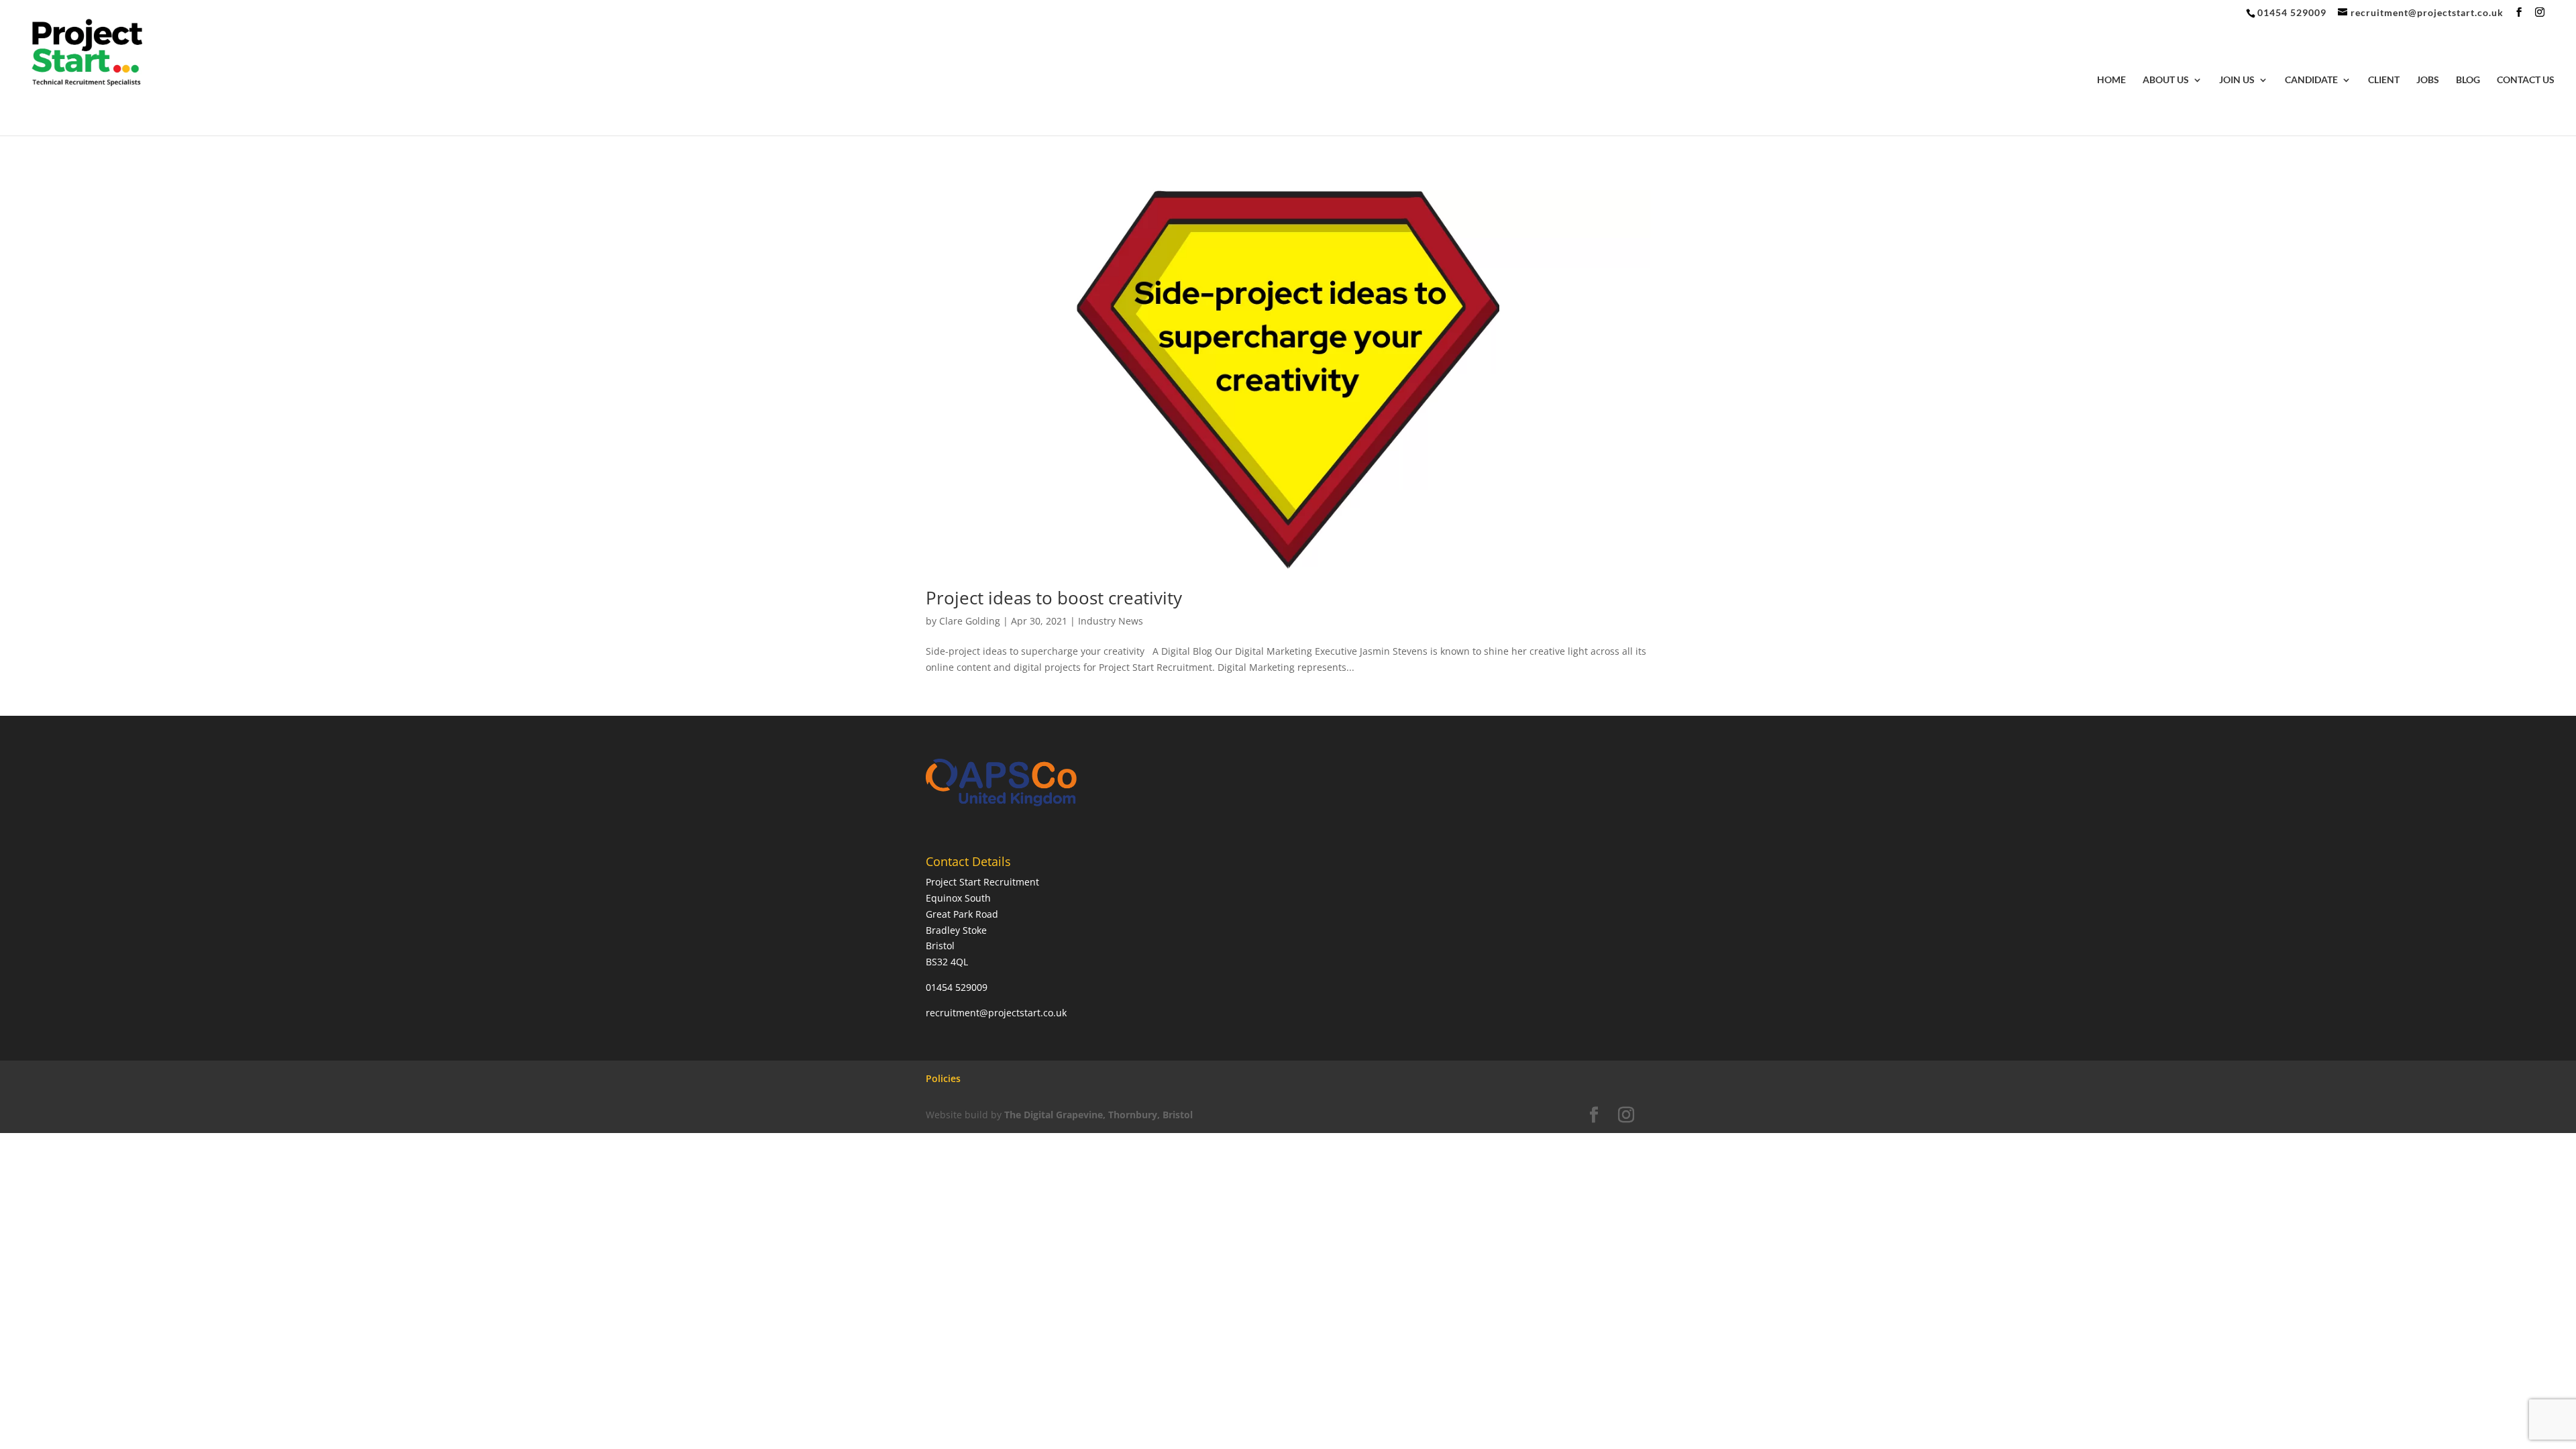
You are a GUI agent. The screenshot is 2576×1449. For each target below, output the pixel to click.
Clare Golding (970, 621)
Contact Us (2526, 80)
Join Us (2237, 80)
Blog (2468, 80)
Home (2111, 80)
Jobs (2428, 80)
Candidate (2311, 80)
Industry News (1111, 621)
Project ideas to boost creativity (1054, 598)
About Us (2166, 80)
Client (2384, 80)
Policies (943, 1078)
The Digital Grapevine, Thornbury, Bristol (1098, 1115)
